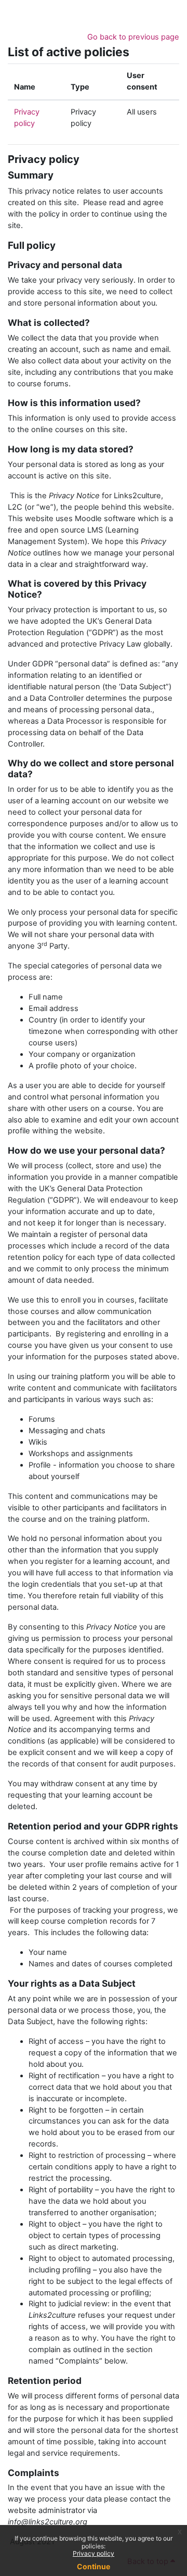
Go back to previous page (133, 37)
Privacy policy (94, 2553)
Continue (94, 2566)
